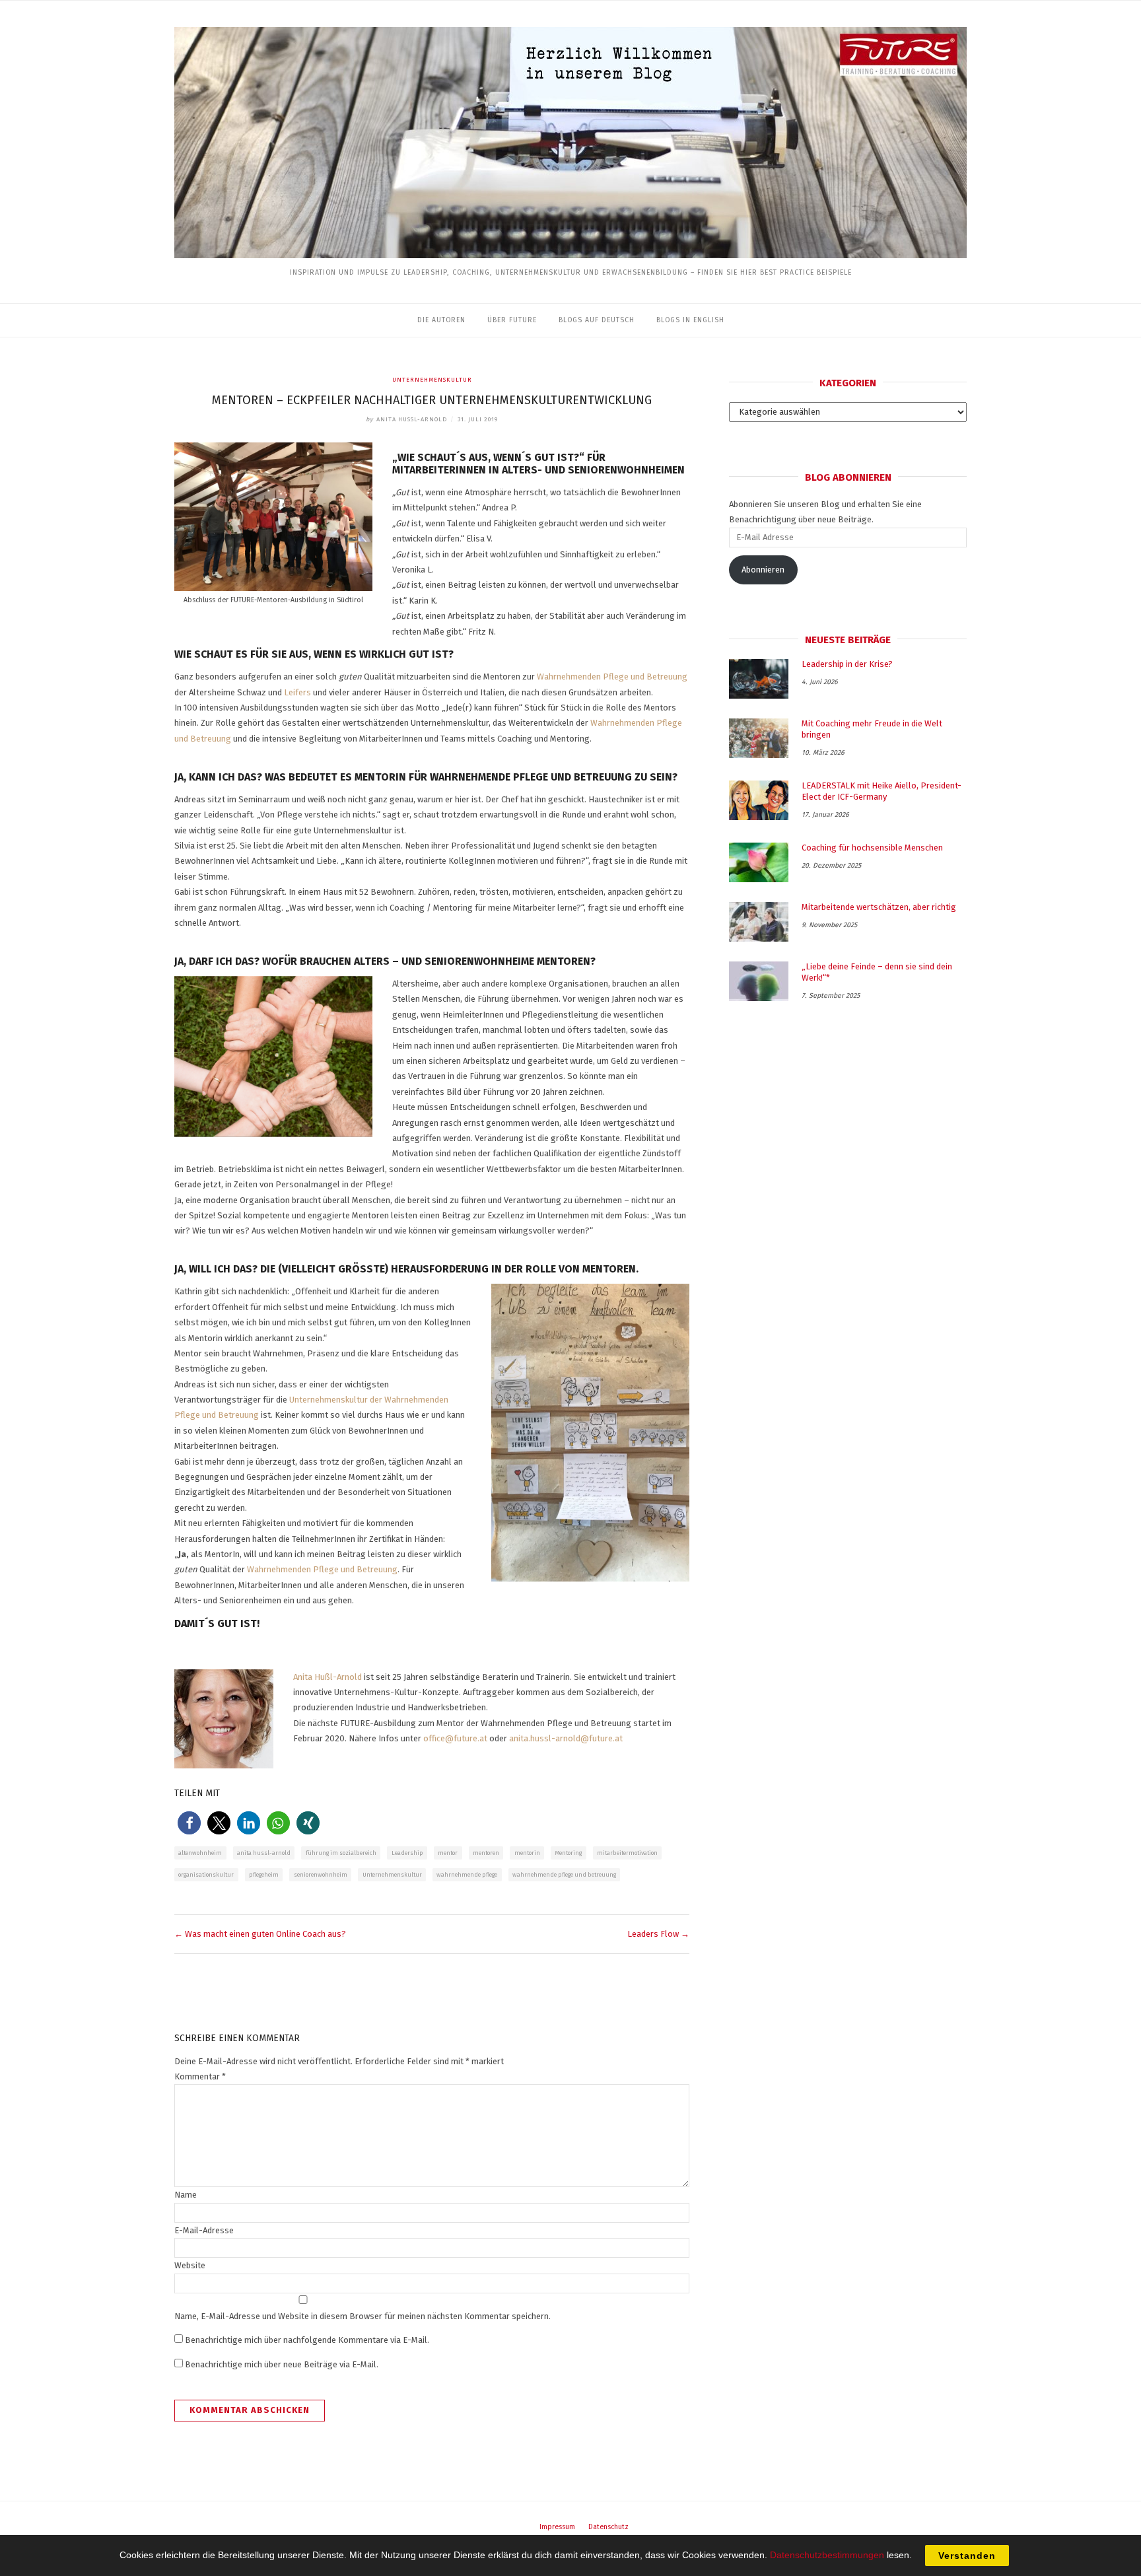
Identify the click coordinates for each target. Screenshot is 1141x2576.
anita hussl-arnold (264, 1853)
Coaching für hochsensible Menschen (872, 848)
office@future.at (455, 1738)
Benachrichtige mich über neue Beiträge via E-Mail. (282, 2364)
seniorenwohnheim (321, 1875)
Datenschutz (608, 2527)
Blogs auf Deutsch (597, 320)
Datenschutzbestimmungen (827, 2555)
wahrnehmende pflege (467, 1875)
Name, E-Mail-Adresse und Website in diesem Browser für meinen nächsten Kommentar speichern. (363, 2316)
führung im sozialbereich (341, 1853)
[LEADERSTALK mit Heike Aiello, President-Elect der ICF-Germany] (759, 800)
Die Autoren (441, 320)
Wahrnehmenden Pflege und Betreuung (612, 677)
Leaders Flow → (658, 1934)
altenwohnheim (200, 1853)
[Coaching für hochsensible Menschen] (759, 862)
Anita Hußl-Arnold (328, 1677)
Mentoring (568, 1853)
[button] (189, 1823)
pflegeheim (264, 1875)
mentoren (486, 1853)
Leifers (297, 692)
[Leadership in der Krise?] (759, 679)
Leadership (407, 1853)
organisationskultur (206, 1875)
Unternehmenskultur (432, 380)
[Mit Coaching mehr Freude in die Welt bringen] (759, 738)
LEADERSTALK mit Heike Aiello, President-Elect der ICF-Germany (882, 791)
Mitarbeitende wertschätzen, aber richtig (879, 907)
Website (190, 2265)
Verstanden (967, 2556)
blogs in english (690, 320)
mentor (448, 1853)
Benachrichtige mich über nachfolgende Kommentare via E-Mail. (307, 2340)
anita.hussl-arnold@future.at (566, 1738)
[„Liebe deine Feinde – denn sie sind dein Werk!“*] (759, 981)
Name (186, 2195)
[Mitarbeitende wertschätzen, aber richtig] (759, 922)
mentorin (527, 1853)
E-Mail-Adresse (204, 2230)
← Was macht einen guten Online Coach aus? (260, 1934)
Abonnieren (763, 570)
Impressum (557, 2527)
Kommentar (200, 2076)
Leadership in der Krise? (847, 664)
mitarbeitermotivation (627, 1853)
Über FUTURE (512, 320)
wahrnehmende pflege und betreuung (564, 1875)
